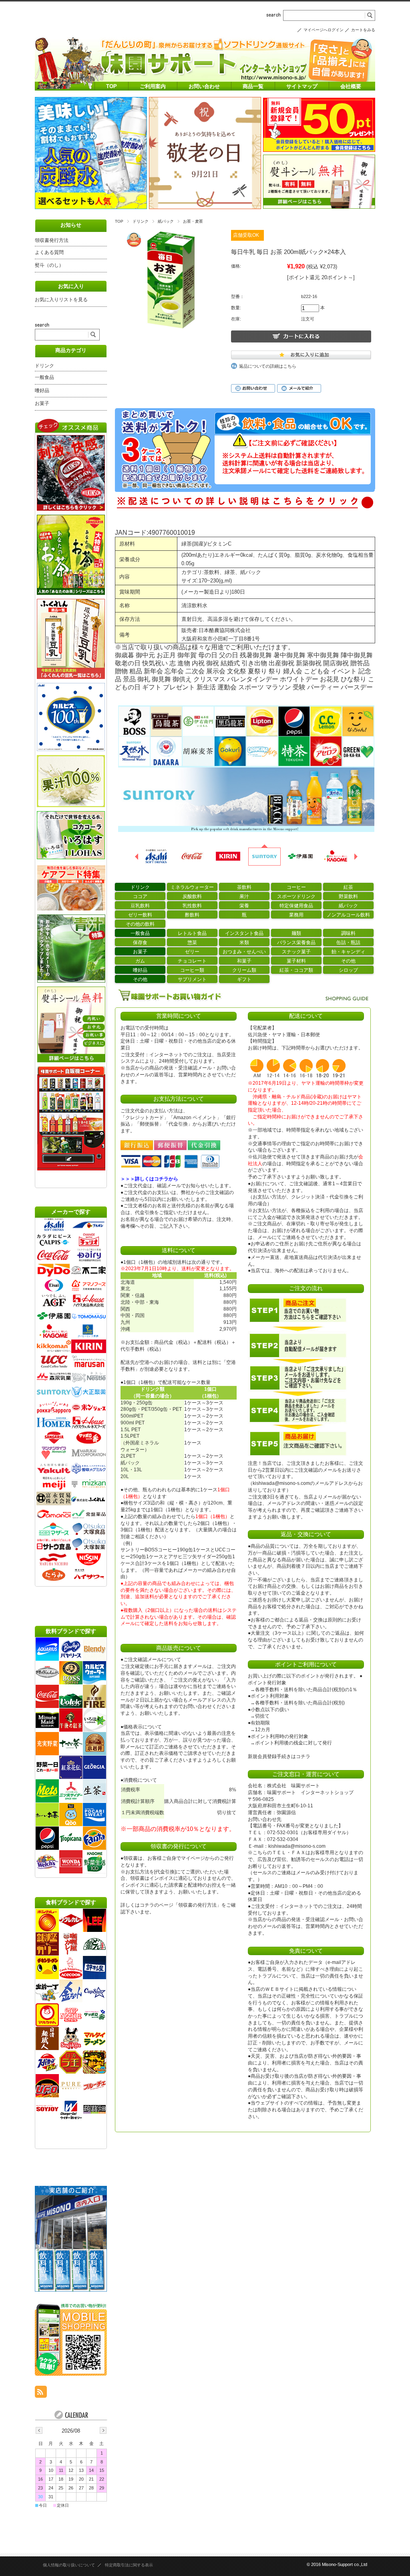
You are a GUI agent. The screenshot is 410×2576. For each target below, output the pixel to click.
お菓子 (42, 403)
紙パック (166, 221)
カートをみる (363, 30)
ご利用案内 (153, 86)
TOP (112, 86)
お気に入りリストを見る (61, 300)
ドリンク (141, 221)
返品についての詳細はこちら (268, 366)
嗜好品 (42, 391)
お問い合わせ (204, 86)
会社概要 (351, 86)
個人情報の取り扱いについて (69, 2565)
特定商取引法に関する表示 (129, 2565)
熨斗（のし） (49, 265)
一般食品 (44, 377)
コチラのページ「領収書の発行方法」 (181, 1905)
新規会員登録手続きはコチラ (279, 1756)
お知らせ (71, 225)
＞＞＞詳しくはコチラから (149, 1179)
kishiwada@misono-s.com (281, 1483)
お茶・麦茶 (193, 221)
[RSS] (41, 2394)
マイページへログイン (324, 30)
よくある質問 (49, 252)
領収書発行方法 (52, 240)
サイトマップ (302, 86)
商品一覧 (253, 86)
